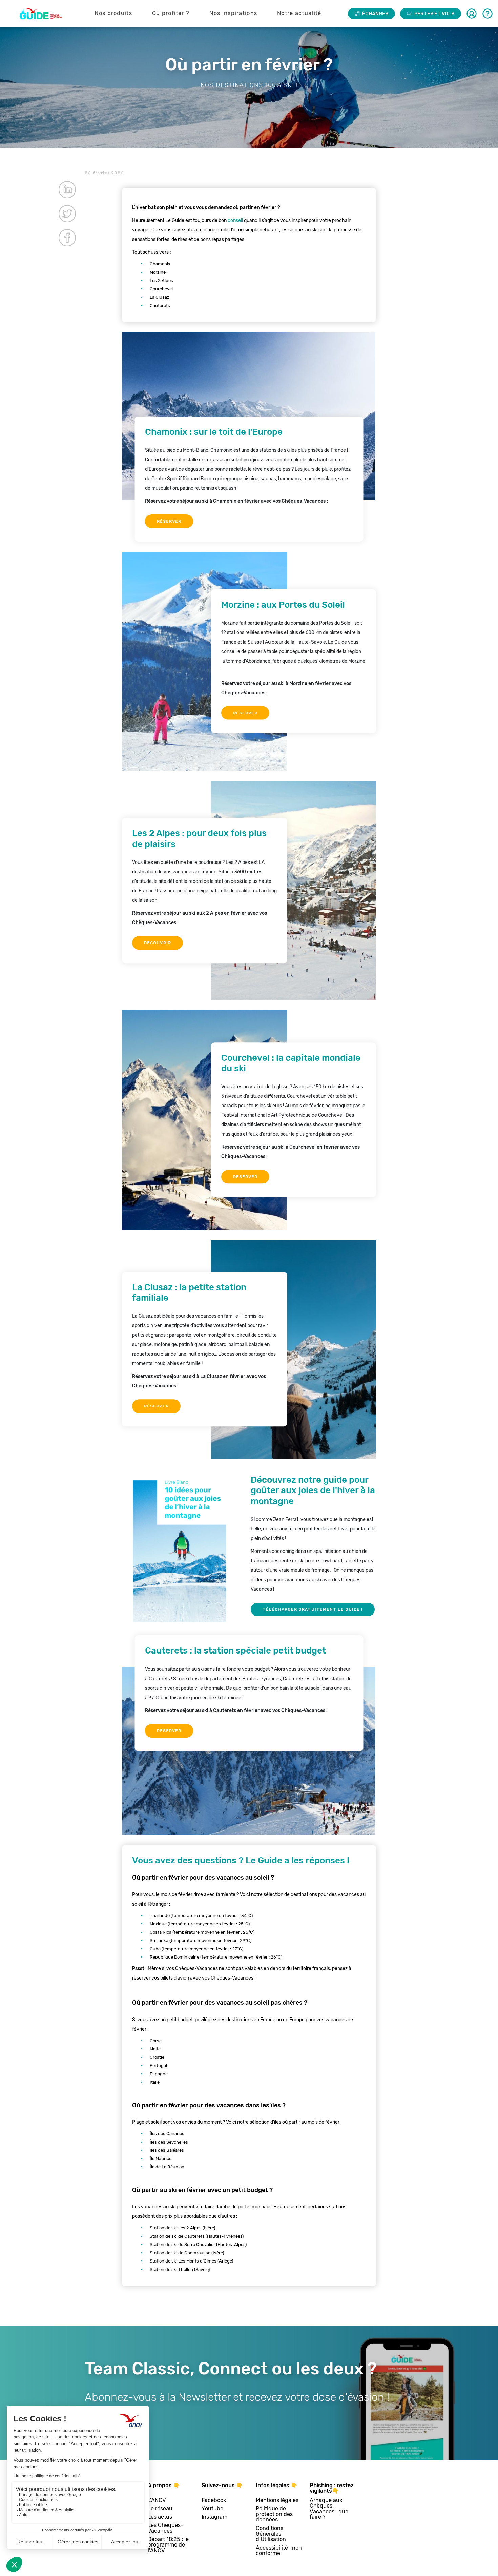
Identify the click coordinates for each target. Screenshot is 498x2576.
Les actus (160, 2517)
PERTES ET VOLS (434, 14)
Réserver (169, 521)
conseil (235, 220)
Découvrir (158, 943)
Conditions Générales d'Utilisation (271, 2534)
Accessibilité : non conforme (279, 2551)
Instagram (214, 2517)
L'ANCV (157, 2501)
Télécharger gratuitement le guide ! (313, 1609)
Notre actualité (299, 13)
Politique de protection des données (274, 2514)
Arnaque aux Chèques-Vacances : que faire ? (329, 2509)
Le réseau (160, 2509)
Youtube (212, 2509)
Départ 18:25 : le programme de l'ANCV (168, 2545)
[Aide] (487, 14)
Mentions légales (277, 2501)
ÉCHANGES (375, 14)
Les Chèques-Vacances (165, 2528)
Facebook (214, 2501)
